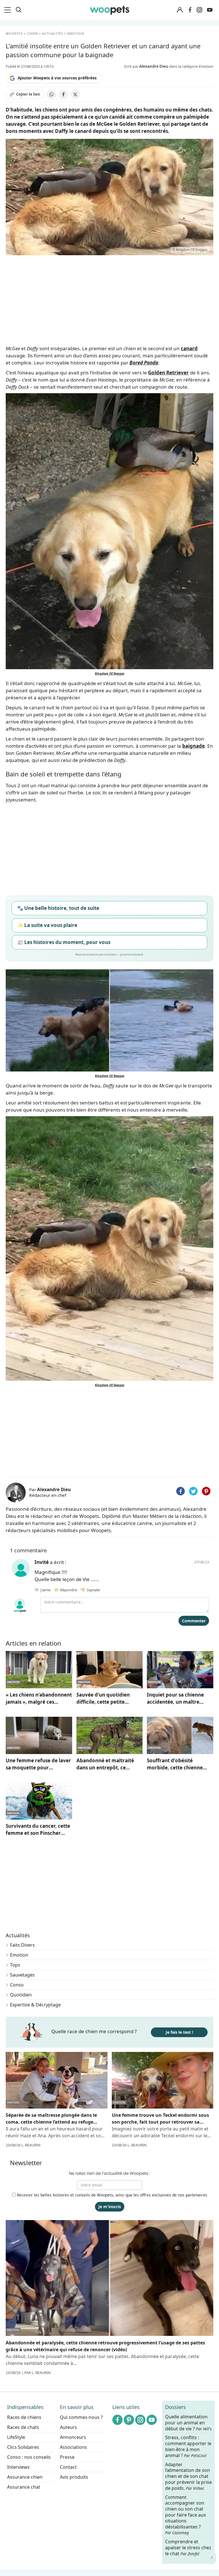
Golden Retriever (168, 373)
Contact (68, 2467)
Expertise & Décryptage (35, 2005)
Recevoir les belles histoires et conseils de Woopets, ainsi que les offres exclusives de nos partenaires (111, 2195)
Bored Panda (144, 363)
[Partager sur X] (75, 94)
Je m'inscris (110, 2207)
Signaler (93, 1590)
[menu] (9, 10)
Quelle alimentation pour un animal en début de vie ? (188, 2423)
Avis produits (74, 2477)
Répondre (68, 1590)
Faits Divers (22, 1945)
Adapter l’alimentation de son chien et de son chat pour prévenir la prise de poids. (188, 2476)
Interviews (18, 2467)
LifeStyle (16, 2437)
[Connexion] (180, 10)
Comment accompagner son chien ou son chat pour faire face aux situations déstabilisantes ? (185, 2515)
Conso (17, 1985)
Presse (67, 2457)
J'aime (45, 1590)
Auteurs (68, 2427)
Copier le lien (28, 94)
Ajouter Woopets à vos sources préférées (57, 78)
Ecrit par (146, 66)
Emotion (19, 1955)
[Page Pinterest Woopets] (129, 2420)
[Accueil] (109, 10)
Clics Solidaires (23, 2447)
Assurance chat (24, 2487)
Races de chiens (24, 2417)
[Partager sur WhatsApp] (51, 94)
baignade (193, 746)
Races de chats (23, 2427)
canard (189, 348)
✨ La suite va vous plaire (47, 925)
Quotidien (21, 1995)
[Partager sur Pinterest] (206, 1491)
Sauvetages (22, 1975)
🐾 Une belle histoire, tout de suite (58, 908)
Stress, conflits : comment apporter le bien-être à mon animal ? (188, 2446)
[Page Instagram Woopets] (199, 10)
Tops (15, 1965)
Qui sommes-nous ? (81, 2417)
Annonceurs (73, 2437)
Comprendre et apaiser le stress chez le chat (188, 2548)
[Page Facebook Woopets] (190, 10)
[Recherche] (19, 10)
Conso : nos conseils (29, 2457)
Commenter (194, 1621)
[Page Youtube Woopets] (210, 10)
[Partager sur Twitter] (193, 1491)
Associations (73, 2447)
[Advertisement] (109, 1431)
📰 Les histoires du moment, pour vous (64, 942)
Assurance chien (25, 2477)
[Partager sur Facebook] (63, 94)
